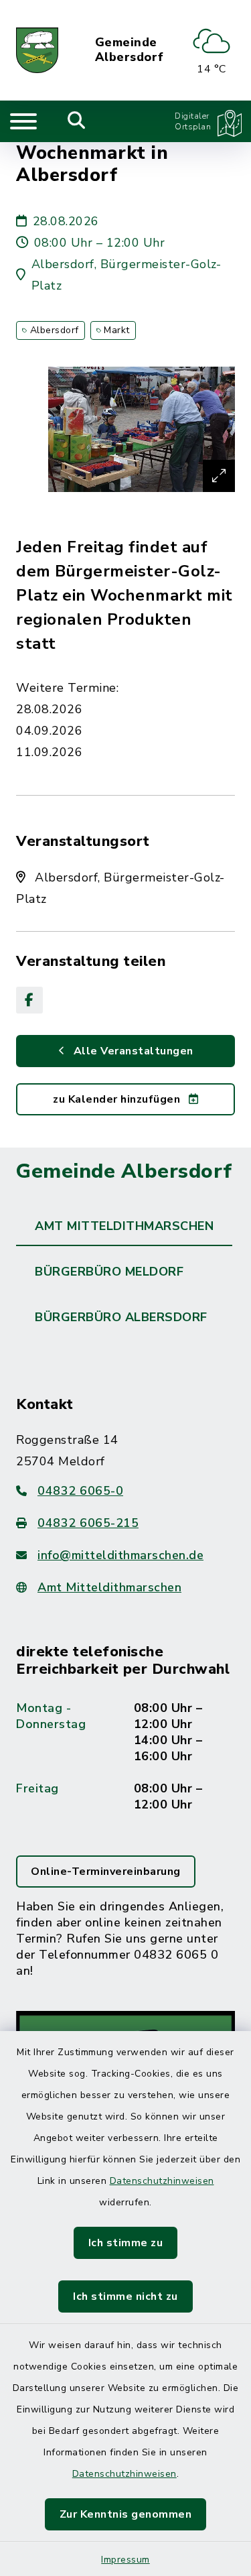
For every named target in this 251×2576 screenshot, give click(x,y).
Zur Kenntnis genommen (126, 2514)
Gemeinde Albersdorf (130, 50)
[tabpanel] (125, 1795)
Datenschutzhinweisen (162, 2181)
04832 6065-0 (80, 1491)
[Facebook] (29, 1000)
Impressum (125, 2560)
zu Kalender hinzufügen (118, 1099)
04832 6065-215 (88, 1523)
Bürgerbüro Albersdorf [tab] (121, 1317)
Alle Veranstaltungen (132, 1051)
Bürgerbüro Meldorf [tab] (109, 1272)
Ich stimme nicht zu (125, 2296)
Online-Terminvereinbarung (106, 1872)
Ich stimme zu (126, 2243)
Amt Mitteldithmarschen (109, 1587)
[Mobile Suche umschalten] (77, 121)
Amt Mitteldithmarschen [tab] (124, 1226)
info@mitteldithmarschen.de (120, 1555)
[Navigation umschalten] (23, 121)
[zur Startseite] (37, 50)
